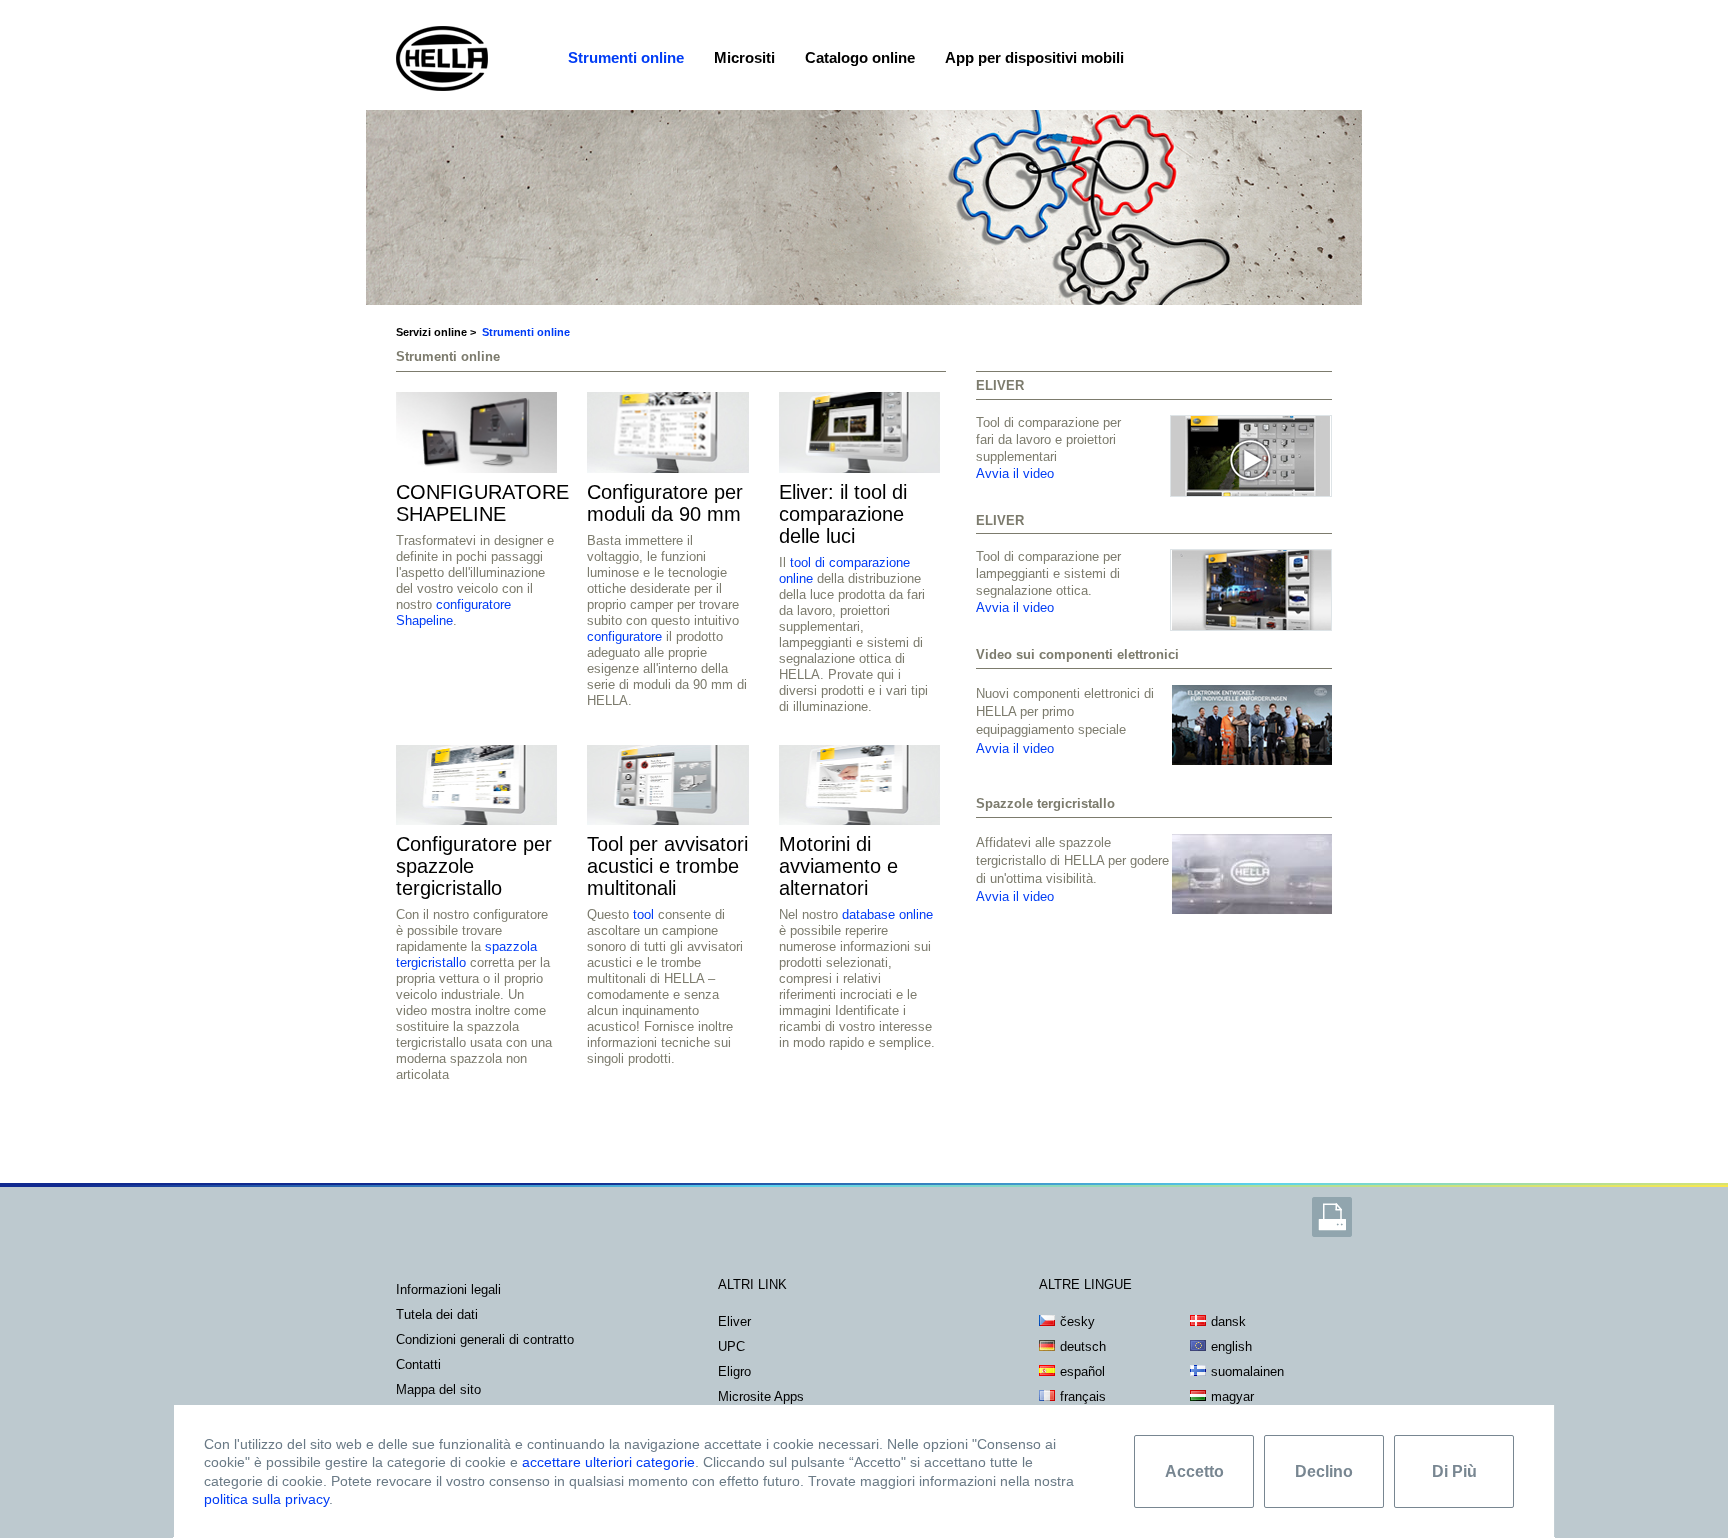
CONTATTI (418, 1364)
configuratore (624, 636)
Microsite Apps (761, 1396)
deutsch (1083, 1346)
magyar (1232, 1396)
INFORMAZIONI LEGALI (448, 1289)
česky (1077, 1321)
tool (643, 914)
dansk (1228, 1321)
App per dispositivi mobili (1034, 57)
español (1082, 1371)
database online (887, 914)
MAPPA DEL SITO (438, 1389)
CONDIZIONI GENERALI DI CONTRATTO (485, 1339)
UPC (731, 1346)
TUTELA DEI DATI (437, 1314)
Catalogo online (860, 57)
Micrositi (744, 57)
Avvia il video (1015, 473)
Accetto (1194, 1471)
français (1083, 1396)
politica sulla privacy (266, 1499)
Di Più (1454, 1471)
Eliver (734, 1321)
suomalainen (1247, 1371)
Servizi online (431, 332)
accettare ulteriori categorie (608, 1462)
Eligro (734, 1371)
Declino (1324, 1471)
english (1231, 1346)
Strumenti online (626, 57)
